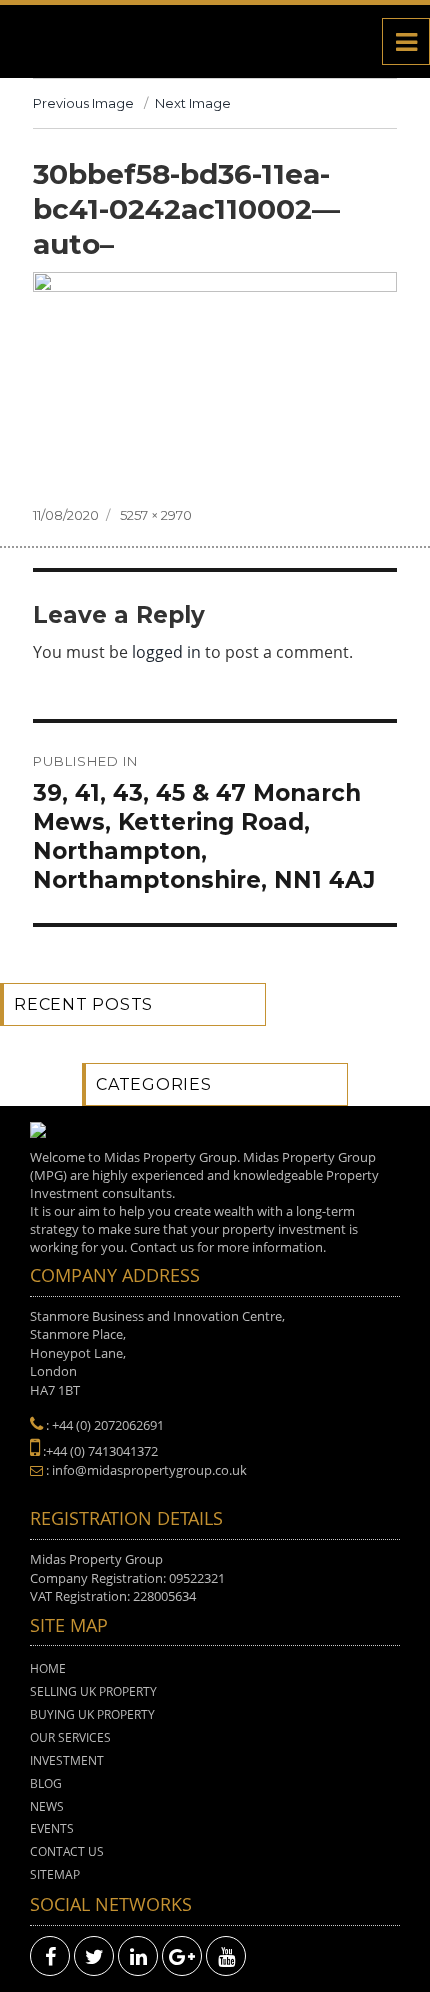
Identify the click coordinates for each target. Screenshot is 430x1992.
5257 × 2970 (156, 515)
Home (48, 1668)
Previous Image (83, 103)
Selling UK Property (93, 1691)
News (47, 1806)
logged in (166, 652)
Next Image (193, 103)
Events (52, 1828)
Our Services (70, 1737)
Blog (46, 1783)
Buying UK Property (92, 1714)
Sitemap (55, 1874)
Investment (67, 1760)
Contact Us (67, 1851)
